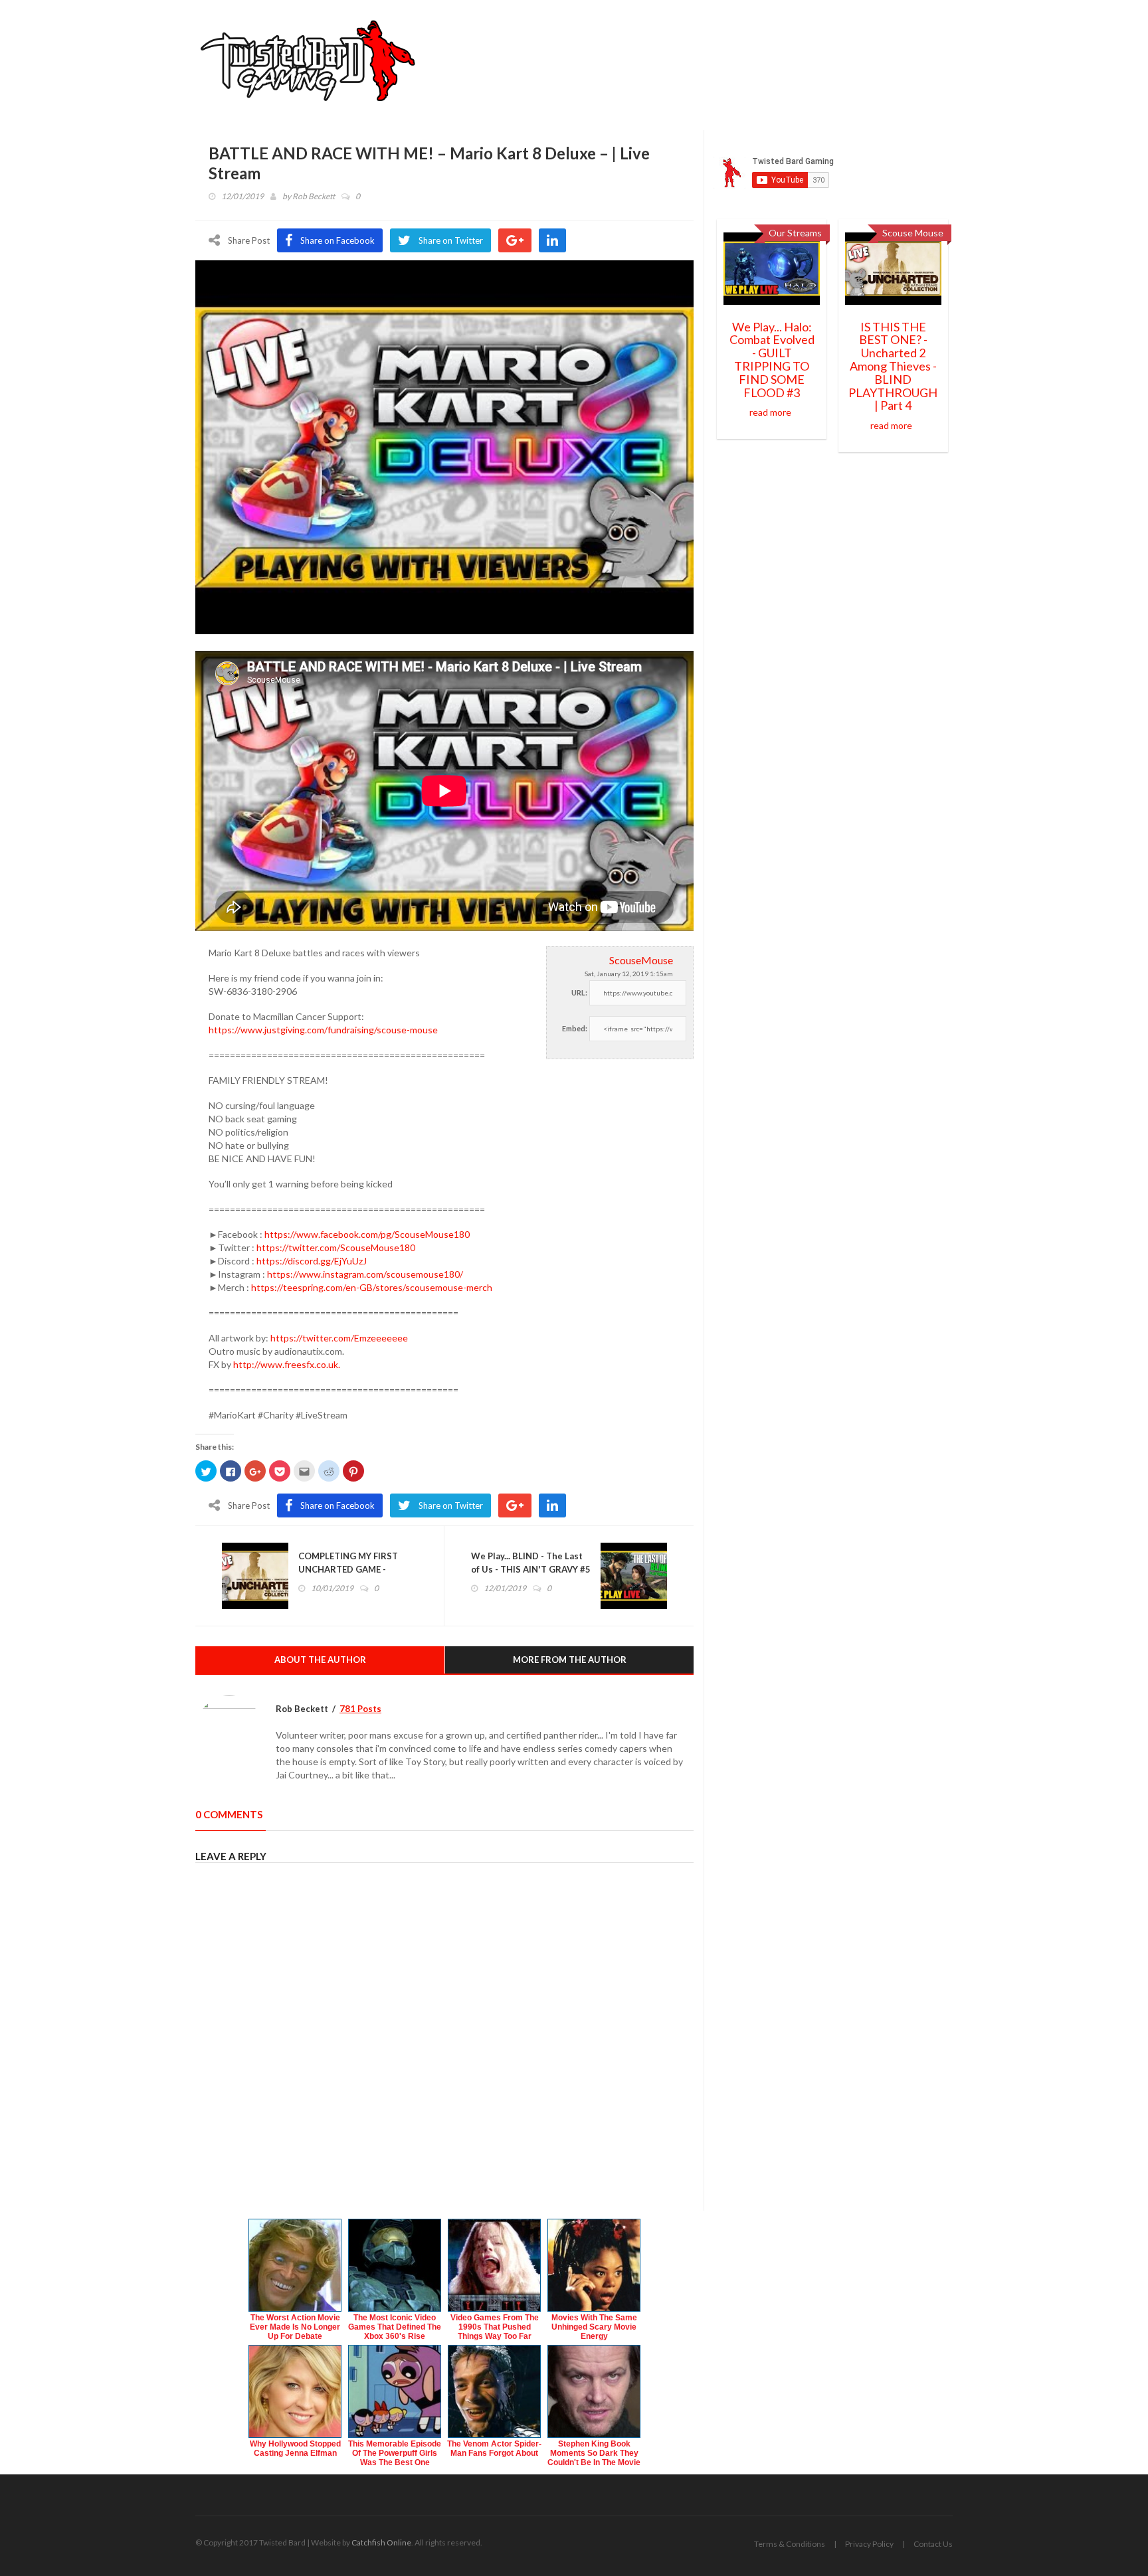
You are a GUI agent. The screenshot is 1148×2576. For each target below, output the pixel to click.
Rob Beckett (314, 196)
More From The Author (570, 1660)
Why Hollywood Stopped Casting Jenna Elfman (295, 2448)
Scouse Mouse (913, 233)
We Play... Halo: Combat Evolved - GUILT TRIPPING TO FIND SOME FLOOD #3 (772, 360)
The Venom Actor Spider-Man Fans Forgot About (494, 2448)
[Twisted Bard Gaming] (313, 65)
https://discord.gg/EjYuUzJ (312, 1261)
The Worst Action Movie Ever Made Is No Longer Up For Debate (295, 2327)
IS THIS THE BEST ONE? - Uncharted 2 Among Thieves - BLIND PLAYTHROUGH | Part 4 (893, 366)
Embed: (575, 1028)
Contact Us (933, 2544)
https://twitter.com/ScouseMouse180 (336, 1247)
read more (770, 412)
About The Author (320, 1660)
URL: (579, 992)
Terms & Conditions (790, 2544)
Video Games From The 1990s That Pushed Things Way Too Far (495, 2327)
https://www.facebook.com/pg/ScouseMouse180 (367, 1234)
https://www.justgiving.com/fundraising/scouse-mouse (323, 1030)
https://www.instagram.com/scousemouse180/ (365, 1274)
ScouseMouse (641, 960)
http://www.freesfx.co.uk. (287, 1364)
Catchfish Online (381, 2542)
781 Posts (360, 1709)
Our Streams (795, 233)
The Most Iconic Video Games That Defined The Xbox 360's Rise (395, 2327)
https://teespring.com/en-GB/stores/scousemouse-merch (372, 1287)
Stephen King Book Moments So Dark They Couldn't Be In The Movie (594, 2453)
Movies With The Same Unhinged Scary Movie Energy (594, 2327)
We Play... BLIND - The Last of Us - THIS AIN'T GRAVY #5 (531, 1563)
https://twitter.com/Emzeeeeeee (339, 1338)
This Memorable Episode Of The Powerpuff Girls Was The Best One (395, 2453)
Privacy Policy (869, 2544)
